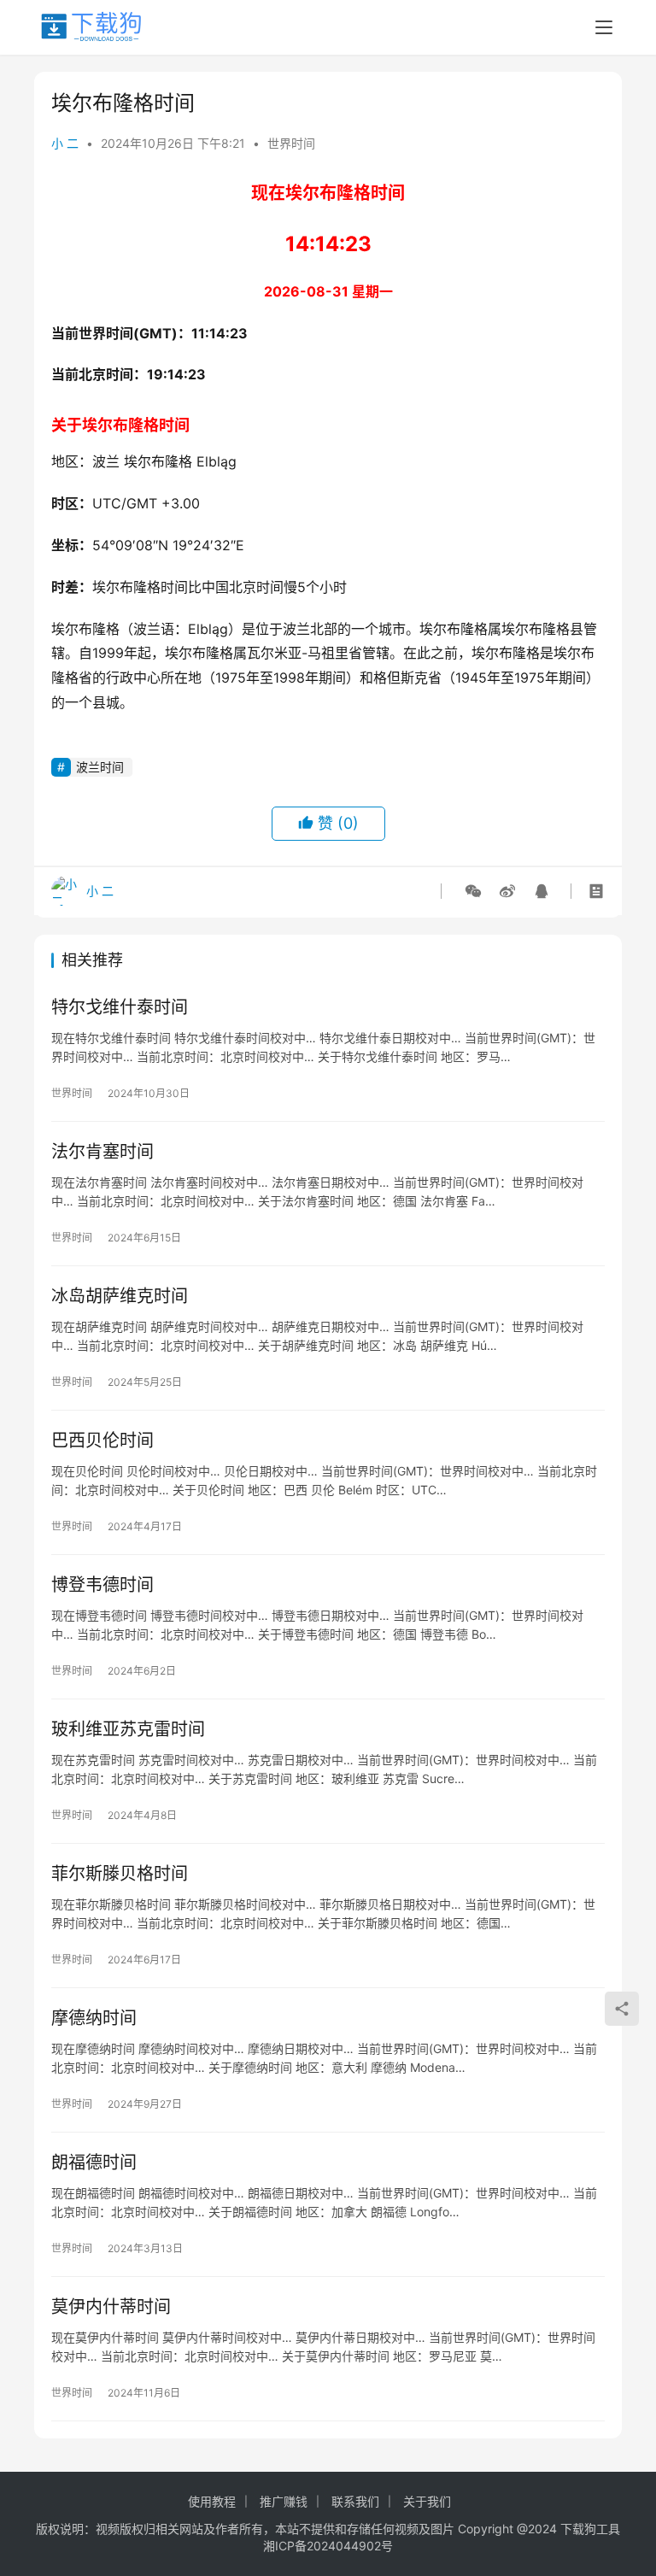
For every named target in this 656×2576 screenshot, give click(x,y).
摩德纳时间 (94, 2018)
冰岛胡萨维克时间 (120, 1296)
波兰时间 (100, 767)
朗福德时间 (94, 2162)
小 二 (65, 143)
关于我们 (427, 2501)
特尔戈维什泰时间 (120, 1007)
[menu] (604, 27)
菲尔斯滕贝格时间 (120, 1874)
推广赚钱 (284, 2501)
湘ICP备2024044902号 (328, 2546)
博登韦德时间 (102, 1585)
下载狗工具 (590, 2529)
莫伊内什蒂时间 (111, 2307)
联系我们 (355, 2501)
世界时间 (291, 143)
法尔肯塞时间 (102, 1152)
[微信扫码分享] (473, 891)
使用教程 (212, 2501)
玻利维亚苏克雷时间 (128, 1729)
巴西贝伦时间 (102, 1441)
